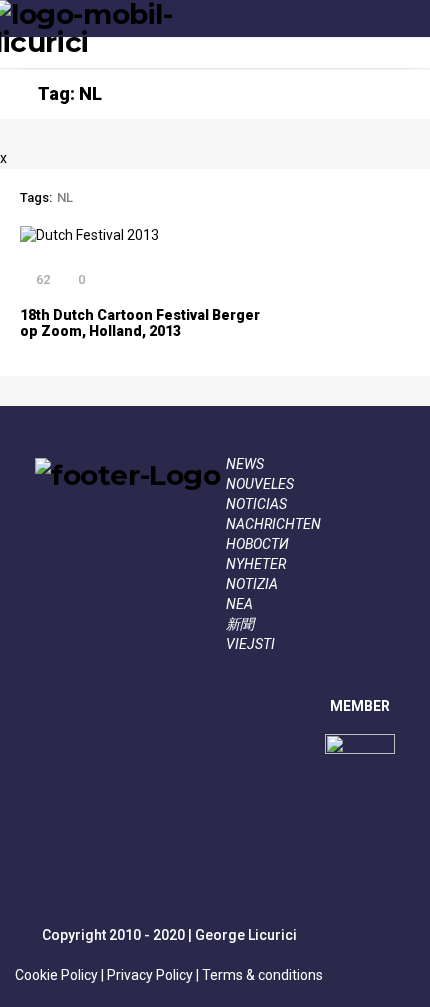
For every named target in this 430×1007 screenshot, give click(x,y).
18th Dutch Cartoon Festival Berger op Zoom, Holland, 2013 (140, 323)
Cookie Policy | (59, 975)
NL (65, 197)
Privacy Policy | (151, 975)
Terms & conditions (261, 975)
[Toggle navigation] (406, 38)
